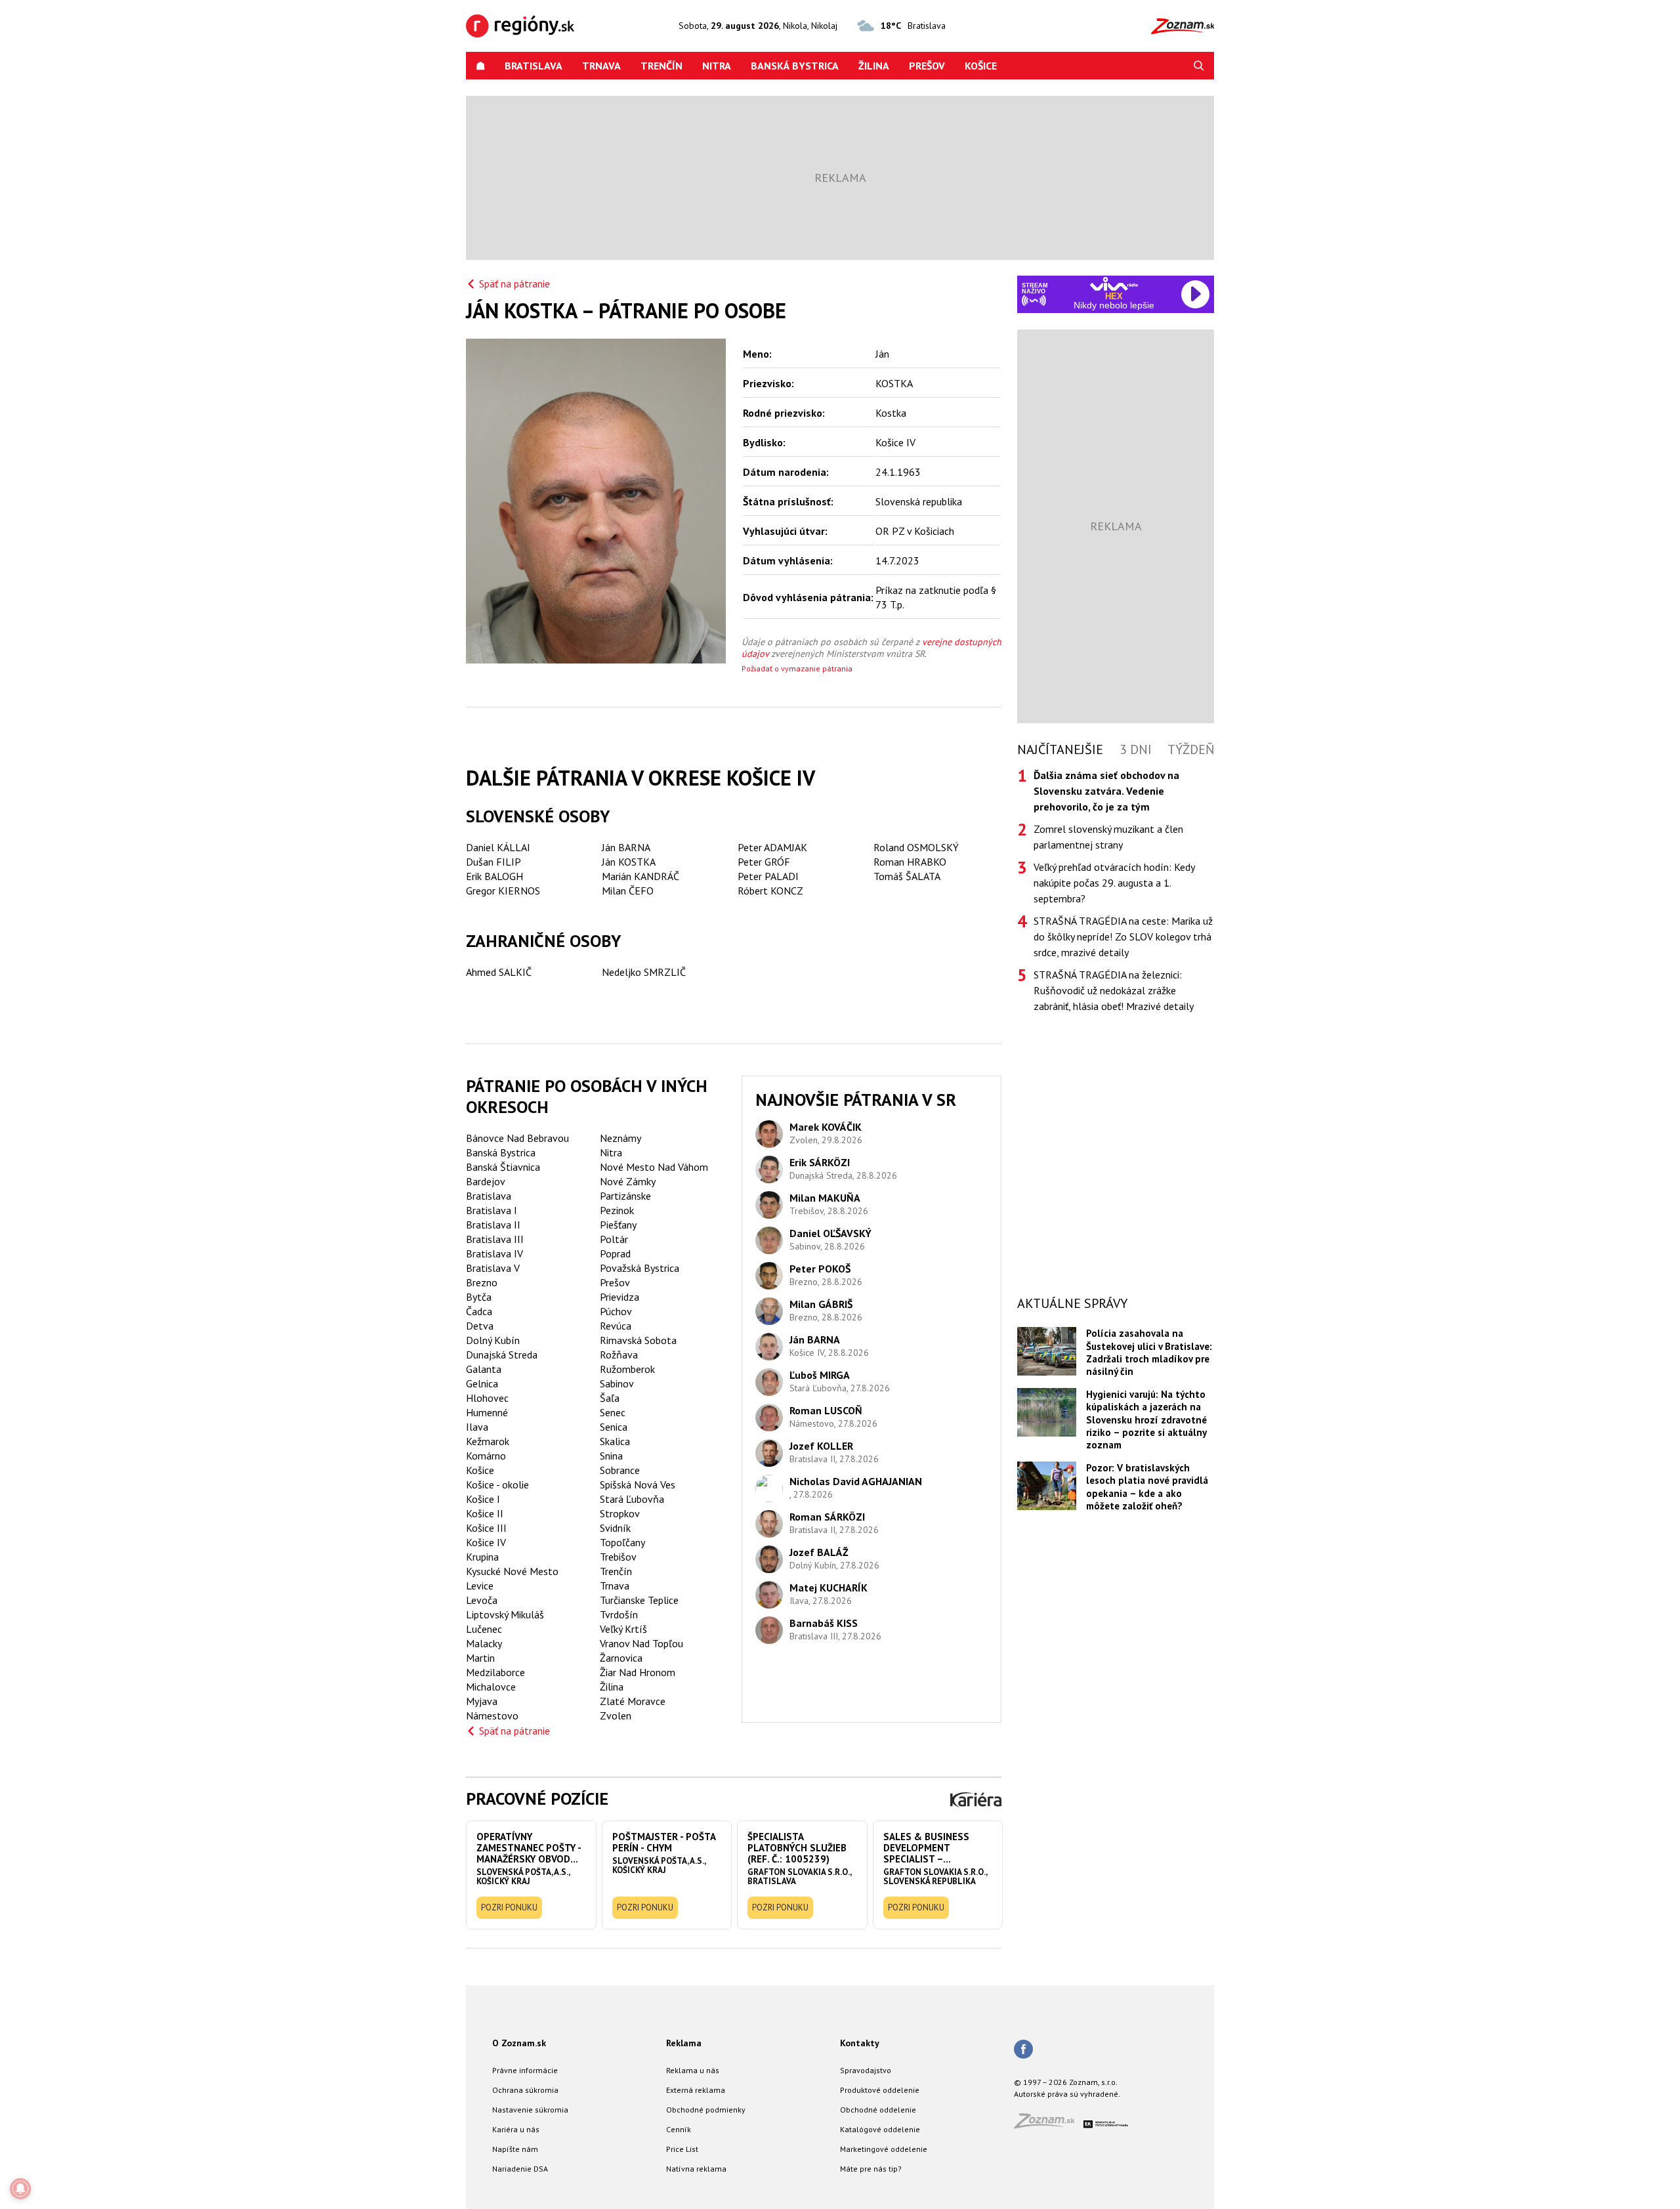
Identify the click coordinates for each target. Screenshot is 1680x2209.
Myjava (482, 1701)
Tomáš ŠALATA (907, 876)
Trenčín (661, 66)
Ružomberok (627, 1369)
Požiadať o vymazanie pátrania (797, 668)
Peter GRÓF (764, 862)
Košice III (486, 1528)
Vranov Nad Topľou (641, 1643)
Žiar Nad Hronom (638, 1672)
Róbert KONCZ (770, 891)
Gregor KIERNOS (503, 891)
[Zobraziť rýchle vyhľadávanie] (1199, 66)
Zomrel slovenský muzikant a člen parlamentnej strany (1108, 837)
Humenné (487, 1412)
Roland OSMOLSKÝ (916, 847)
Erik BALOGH (494, 876)
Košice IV (486, 1542)
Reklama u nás (693, 2070)
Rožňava (619, 1355)
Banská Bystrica (795, 66)
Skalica (615, 1441)
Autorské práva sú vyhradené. (1067, 2094)
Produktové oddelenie (880, 2090)
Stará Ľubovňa (632, 1499)
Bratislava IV (494, 1253)
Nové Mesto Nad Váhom (654, 1167)
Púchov (616, 1311)
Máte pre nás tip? (871, 2169)
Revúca (616, 1326)
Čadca (479, 1311)
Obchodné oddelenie (878, 2110)
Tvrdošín (619, 1614)
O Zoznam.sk (519, 2043)
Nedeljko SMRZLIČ (644, 972)
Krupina (482, 1557)
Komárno (486, 1456)
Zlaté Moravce (633, 1701)
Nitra (717, 66)
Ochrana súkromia (525, 2090)
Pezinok (617, 1210)
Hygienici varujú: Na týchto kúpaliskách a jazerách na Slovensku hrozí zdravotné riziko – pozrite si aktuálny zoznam (1146, 1420)
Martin (480, 1658)
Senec (613, 1412)
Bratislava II (493, 1225)
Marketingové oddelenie (884, 2149)
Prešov (927, 66)
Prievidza (619, 1297)
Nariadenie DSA (520, 2169)
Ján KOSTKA (629, 862)
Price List (682, 2149)
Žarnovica (621, 1658)
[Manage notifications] (20, 2189)
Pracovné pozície (537, 1799)
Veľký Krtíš (623, 1629)
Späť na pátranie (514, 284)
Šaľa (610, 1398)
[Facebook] (1023, 2050)
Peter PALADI (768, 876)
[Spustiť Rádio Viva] (1114, 284)
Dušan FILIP (493, 862)
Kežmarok (488, 1441)
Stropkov (620, 1513)
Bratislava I (492, 1210)
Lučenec (484, 1629)
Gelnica (482, 1383)
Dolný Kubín (493, 1340)
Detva (480, 1326)
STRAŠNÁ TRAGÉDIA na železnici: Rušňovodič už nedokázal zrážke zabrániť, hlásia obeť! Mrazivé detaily (1114, 990)
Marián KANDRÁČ (640, 876)
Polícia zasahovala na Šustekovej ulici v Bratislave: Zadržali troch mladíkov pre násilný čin (1149, 1352)
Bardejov (486, 1181)
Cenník (679, 2129)
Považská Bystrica (640, 1268)
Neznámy (620, 1138)
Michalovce (491, 1687)
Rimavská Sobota (638, 1340)
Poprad (615, 1253)
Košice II (485, 1513)
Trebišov (618, 1557)
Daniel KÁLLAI (498, 847)
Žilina (874, 66)
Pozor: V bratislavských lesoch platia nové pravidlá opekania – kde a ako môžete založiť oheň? (1147, 1487)
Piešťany (618, 1225)
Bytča (479, 1297)
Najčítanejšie (1060, 749)
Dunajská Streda (502, 1355)
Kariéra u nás (516, 2129)
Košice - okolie (497, 1484)
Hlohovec (487, 1398)
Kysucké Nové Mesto (512, 1571)
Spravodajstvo (866, 2070)
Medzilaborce (495, 1672)
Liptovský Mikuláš (505, 1614)
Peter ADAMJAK (772, 847)
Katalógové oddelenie (880, 2129)
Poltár (614, 1239)
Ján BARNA (626, 847)
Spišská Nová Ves (638, 1484)
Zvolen (616, 1715)
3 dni (1136, 749)
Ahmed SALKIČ (499, 972)
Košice (981, 66)
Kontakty (860, 2043)
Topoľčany (622, 1542)
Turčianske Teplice (639, 1600)
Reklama (684, 2043)
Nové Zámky (628, 1181)
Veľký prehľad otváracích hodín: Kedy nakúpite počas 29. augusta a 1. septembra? (1114, 883)
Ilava (477, 1427)
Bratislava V (493, 1268)
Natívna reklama (696, 2169)
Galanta (484, 1369)
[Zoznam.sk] (1049, 2125)
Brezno (482, 1282)
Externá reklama (696, 2090)
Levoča (482, 1600)
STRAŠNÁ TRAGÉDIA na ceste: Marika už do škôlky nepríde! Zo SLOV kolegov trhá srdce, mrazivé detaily (1123, 936)
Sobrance (620, 1470)
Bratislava (534, 66)
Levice (480, 1586)
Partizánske (625, 1196)
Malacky (484, 1643)
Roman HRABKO (910, 862)
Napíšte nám (515, 2149)
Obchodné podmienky (706, 2110)
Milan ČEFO (628, 891)
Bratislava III (495, 1239)
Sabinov (617, 1383)
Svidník (615, 1528)
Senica (614, 1427)
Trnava (601, 66)
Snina (611, 1456)
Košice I (483, 1499)
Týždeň (1191, 749)
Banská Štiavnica (503, 1167)
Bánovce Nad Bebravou (517, 1138)
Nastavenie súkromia (530, 2110)
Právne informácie (525, 2070)
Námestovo (492, 1715)
